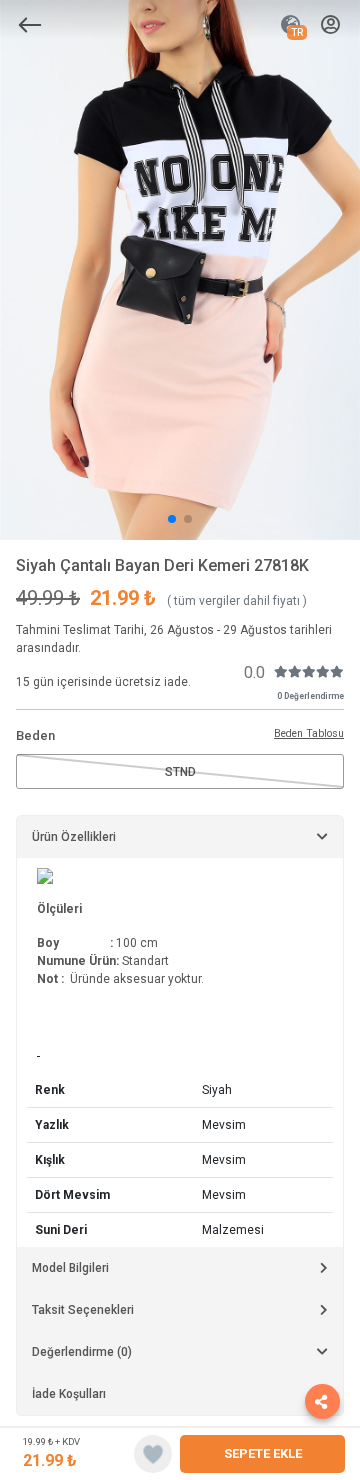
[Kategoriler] (30, 25)
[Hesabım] (330, 25)
